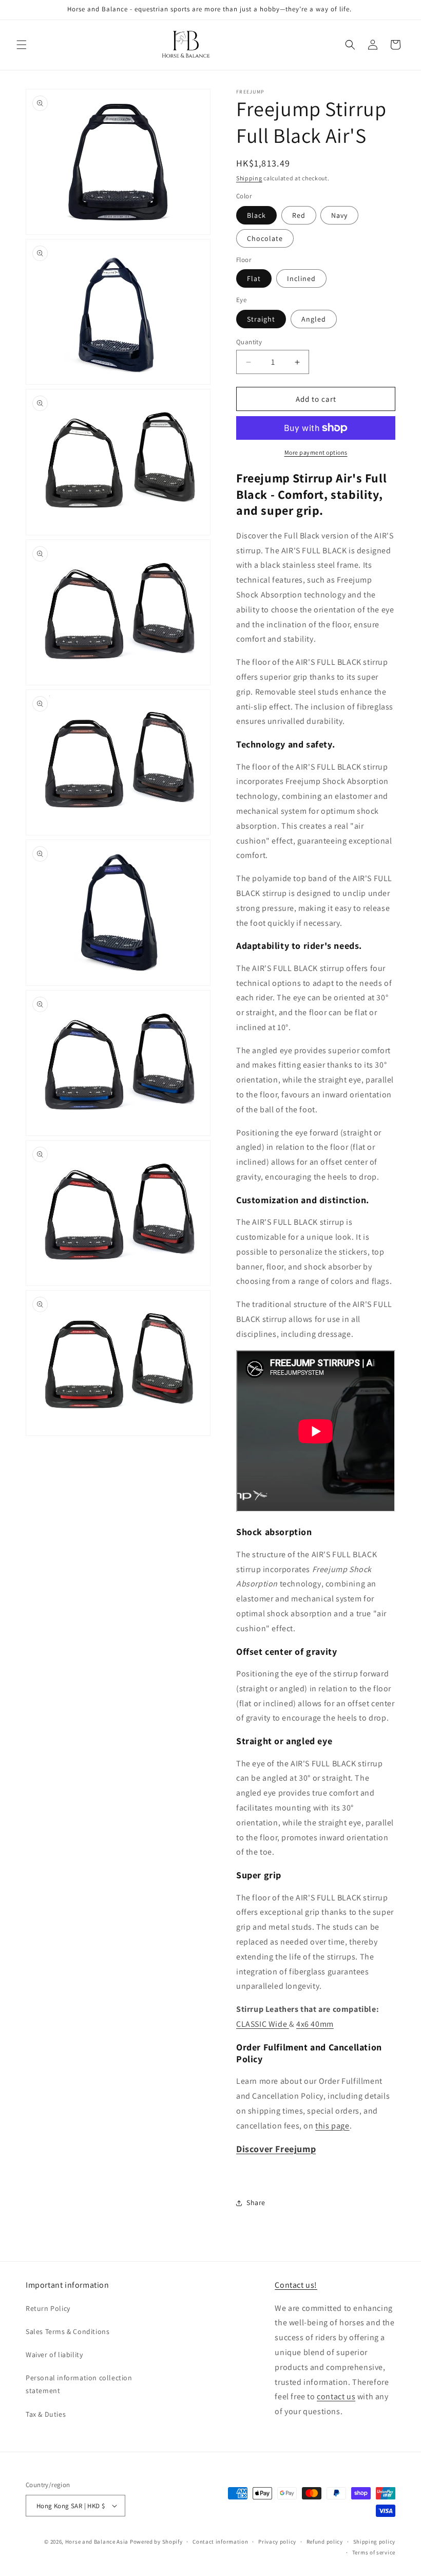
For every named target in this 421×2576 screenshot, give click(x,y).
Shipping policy (375, 2542)
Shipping (249, 178)
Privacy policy (277, 2542)
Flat (254, 278)
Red (299, 215)
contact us (336, 2396)
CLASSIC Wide (263, 2024)
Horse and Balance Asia (97, 2542)
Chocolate (265, 238)
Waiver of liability (54, 2355)
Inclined (301, 278)
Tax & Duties (46, 2414)
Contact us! (296, 2285)
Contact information (220, 2542)
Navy (339, 215)
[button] (22, 45)
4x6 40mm (315, 2024)
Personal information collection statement (79, 2384)
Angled (314, 319)
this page (332, 2126)
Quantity (249, 342)
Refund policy (325, 2542)
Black (256, 215)
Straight (261, 319)
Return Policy (48, 2308)
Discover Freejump (276, 2149)
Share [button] (256, 2202)
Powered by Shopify (156, 2542)
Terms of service (374, 2552)
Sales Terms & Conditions (68, 2331)
